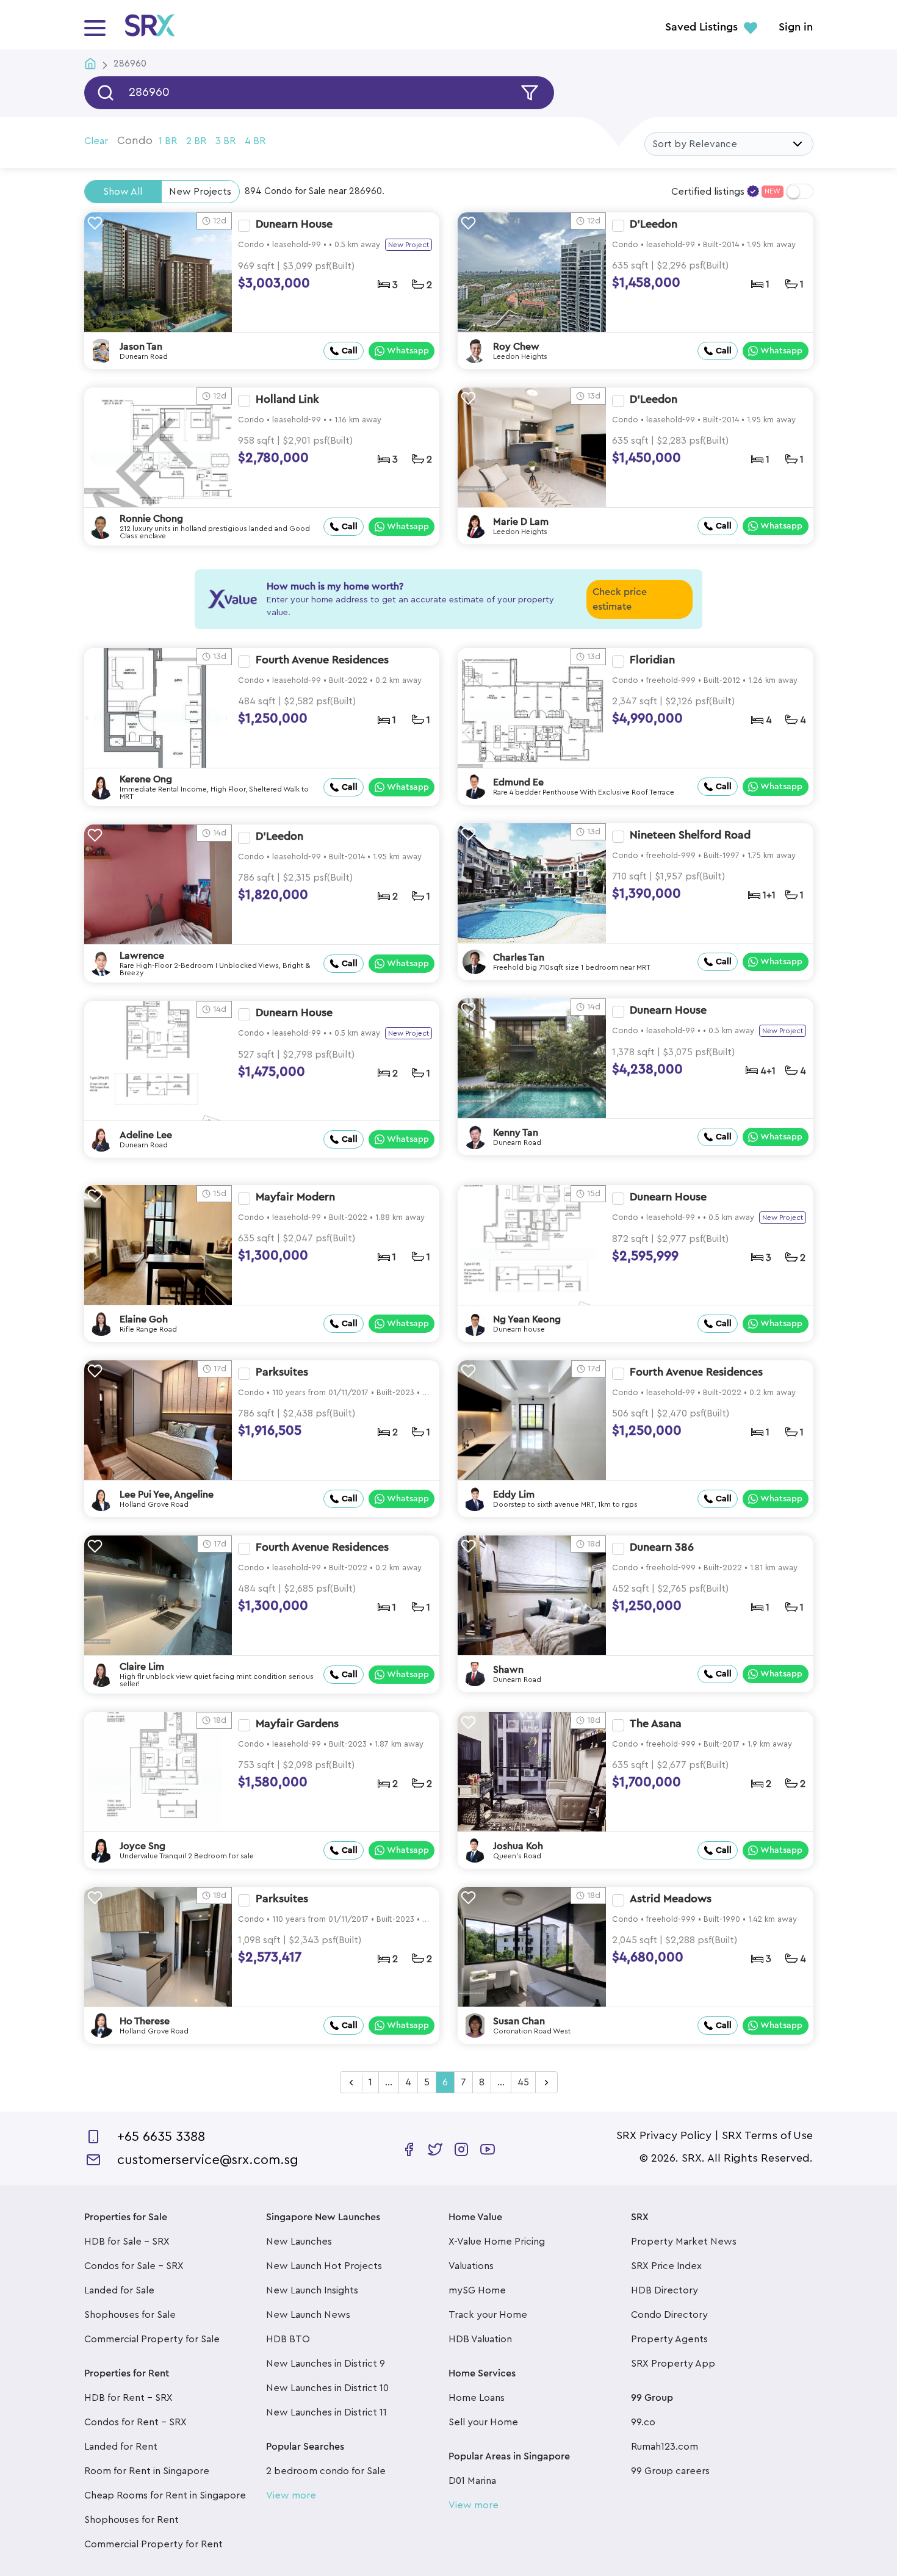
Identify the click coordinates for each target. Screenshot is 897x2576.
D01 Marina (472, 2481)
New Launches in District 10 (327, 2388)
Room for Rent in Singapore (147, 2471)
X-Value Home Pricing (497, 2242)
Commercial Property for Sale (152, 2339)
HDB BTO (288, 2339)
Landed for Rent (121, 2447)
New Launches (299, 2242)
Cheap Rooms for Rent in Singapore (165, 2495)
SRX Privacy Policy (664, 2135)
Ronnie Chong (151, 519)
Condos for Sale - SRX (134, 2266)
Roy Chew (516, 347)
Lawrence (142, 956)
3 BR (225, 141)
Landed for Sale (119, 2290)
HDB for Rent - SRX (128, 2398)
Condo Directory (669, 2315)
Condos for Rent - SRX (135, 2422)
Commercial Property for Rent (153, 2544)
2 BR (196, 141)
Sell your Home (483, 2422)
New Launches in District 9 (326, 2364)
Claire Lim (142, 1667)
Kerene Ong (146, 779)
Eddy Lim (514, 1495)
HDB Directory (665, 2290)
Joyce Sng (142, 1846)
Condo (135, 140)
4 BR (255, 141)
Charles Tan (519, 958)
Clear (96, 141)
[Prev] (351, 2083)
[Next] (546, 2083)
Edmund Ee (518, 782)
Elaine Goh (144, 1319)
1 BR (168, 141)
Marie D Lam (521, 522)
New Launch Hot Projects (324, 2266)
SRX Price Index (666, 2266)
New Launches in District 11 (326, 2412)
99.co (643, 2422)
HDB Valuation (480, 2339)
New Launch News (308, 2315)
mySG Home (477, 2290)
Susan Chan (519, 2021)
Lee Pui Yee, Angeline (167, 1495)
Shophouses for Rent (131, 2520)
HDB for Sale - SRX (127, 2242)
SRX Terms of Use (767, 2135)
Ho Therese (145, 2021)
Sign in (796, 27)
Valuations (471, 2266)
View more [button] (291, 2495)
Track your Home (488, 2315)
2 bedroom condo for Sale (326, 2471)
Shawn (508, 1670)
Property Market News (684, 2242)
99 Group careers (670, 2471)
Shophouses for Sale (130, 2315)
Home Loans (477, 2398)
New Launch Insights (312, 2290)
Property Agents (669, 2339)
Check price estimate (620, 599)
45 (523, 2082)
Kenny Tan (516, 1133)
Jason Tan (141, 347)
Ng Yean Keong (527, 1319)
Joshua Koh (518, 1846)
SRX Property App (673, 2364)
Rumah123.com (665, 2447)
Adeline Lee (146, 1135)
